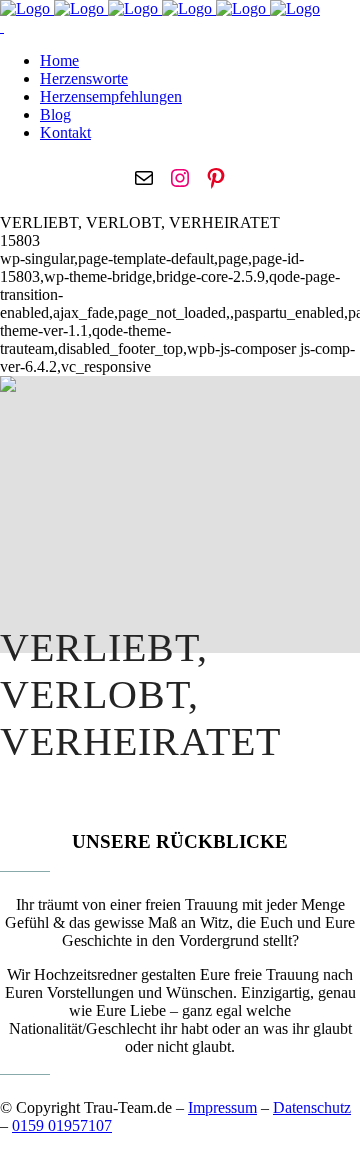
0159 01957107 (62, 1125)
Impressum (222, 1107)
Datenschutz (312, 1107)
